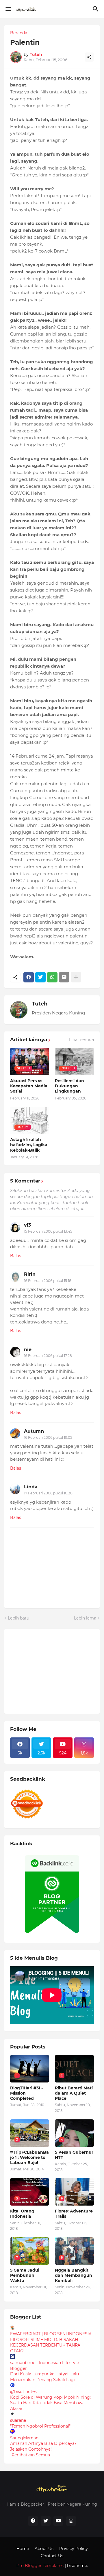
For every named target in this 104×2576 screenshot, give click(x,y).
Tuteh (40, 1004)
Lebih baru (18, 1618)
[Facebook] (29, 977)
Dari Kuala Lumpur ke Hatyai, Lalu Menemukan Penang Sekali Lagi (44, 2377)
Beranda (19, 33)
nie (28, 1350)
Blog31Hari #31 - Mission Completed (26, 2093)
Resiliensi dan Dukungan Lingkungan (69, 1086)
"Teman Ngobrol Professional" (40, 2426)
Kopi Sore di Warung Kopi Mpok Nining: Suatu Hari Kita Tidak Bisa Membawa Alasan (50, 2403)
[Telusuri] (96, 9)
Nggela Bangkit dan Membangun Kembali (74, 2275)
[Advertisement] (53, 1671)
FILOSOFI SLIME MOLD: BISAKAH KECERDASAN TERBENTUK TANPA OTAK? (45, 2345)
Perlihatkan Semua (31, 2455)
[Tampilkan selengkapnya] (76, 977)
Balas (16, 1256)
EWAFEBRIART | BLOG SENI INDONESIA (51, 2334)
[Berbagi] (89, 57)
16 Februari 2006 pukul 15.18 (48, 1281)
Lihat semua (81, 1040)
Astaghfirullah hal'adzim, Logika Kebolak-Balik (29, 1145)
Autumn (34, 1431)
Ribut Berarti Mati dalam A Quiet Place (74, 2093)
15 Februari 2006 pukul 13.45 (48, 1231)
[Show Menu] (8, 9)
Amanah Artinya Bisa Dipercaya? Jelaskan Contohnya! (43, 2446)
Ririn (30, 1274)
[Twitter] (40, 977)
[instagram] (71, 2521)
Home (23, 2549)
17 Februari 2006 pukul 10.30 (48, 1493)
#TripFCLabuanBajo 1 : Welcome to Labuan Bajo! (29, 2157)
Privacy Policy (74, 2549)
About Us (44, 2549)
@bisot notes (23, 2392)
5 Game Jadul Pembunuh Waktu (25, 2275)
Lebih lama (85, 1618)
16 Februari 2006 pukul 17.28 (48, 1356)
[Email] (64, 977)
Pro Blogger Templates (40, 2566)
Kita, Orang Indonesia (22, 2214)
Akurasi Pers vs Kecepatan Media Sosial (29, 1086)
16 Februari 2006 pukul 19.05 (48, 1437)
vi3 (27, 1225)
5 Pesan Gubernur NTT (74, 2155)
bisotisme (76, 2566)
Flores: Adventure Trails (74, 2214)
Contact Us (52, 2556)
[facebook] (33, 2521)
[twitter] (46, 2521)
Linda (31, 1487)
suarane (18, 2420)
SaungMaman (24, 2438)
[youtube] (58, 2521)
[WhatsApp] (52, 977)
